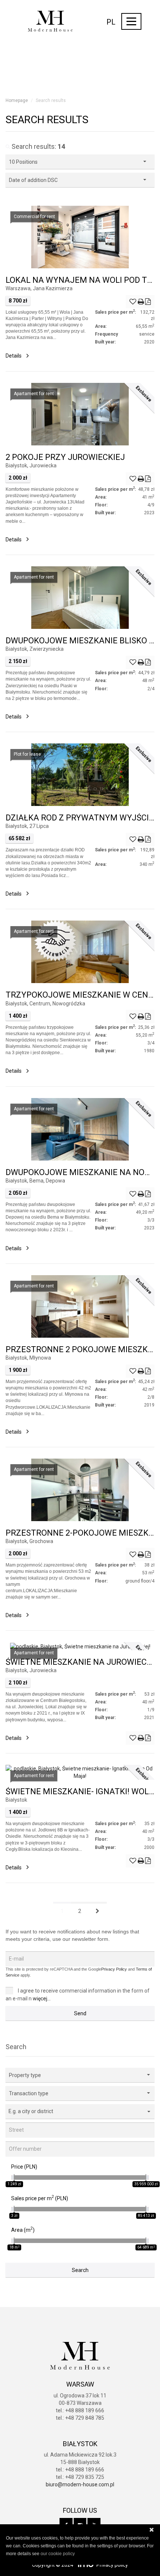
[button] (80, 2075)
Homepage (17, 100)
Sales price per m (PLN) (40, 2198)
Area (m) (23, 2230)
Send (80, 2013)
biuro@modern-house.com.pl (80, 2484)
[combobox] (80, 2111)
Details (14, 356)
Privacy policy (112, 2565)
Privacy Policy (114, 1969)
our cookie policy (58, 2554)
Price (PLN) (24, 2167)
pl (111, 22)
